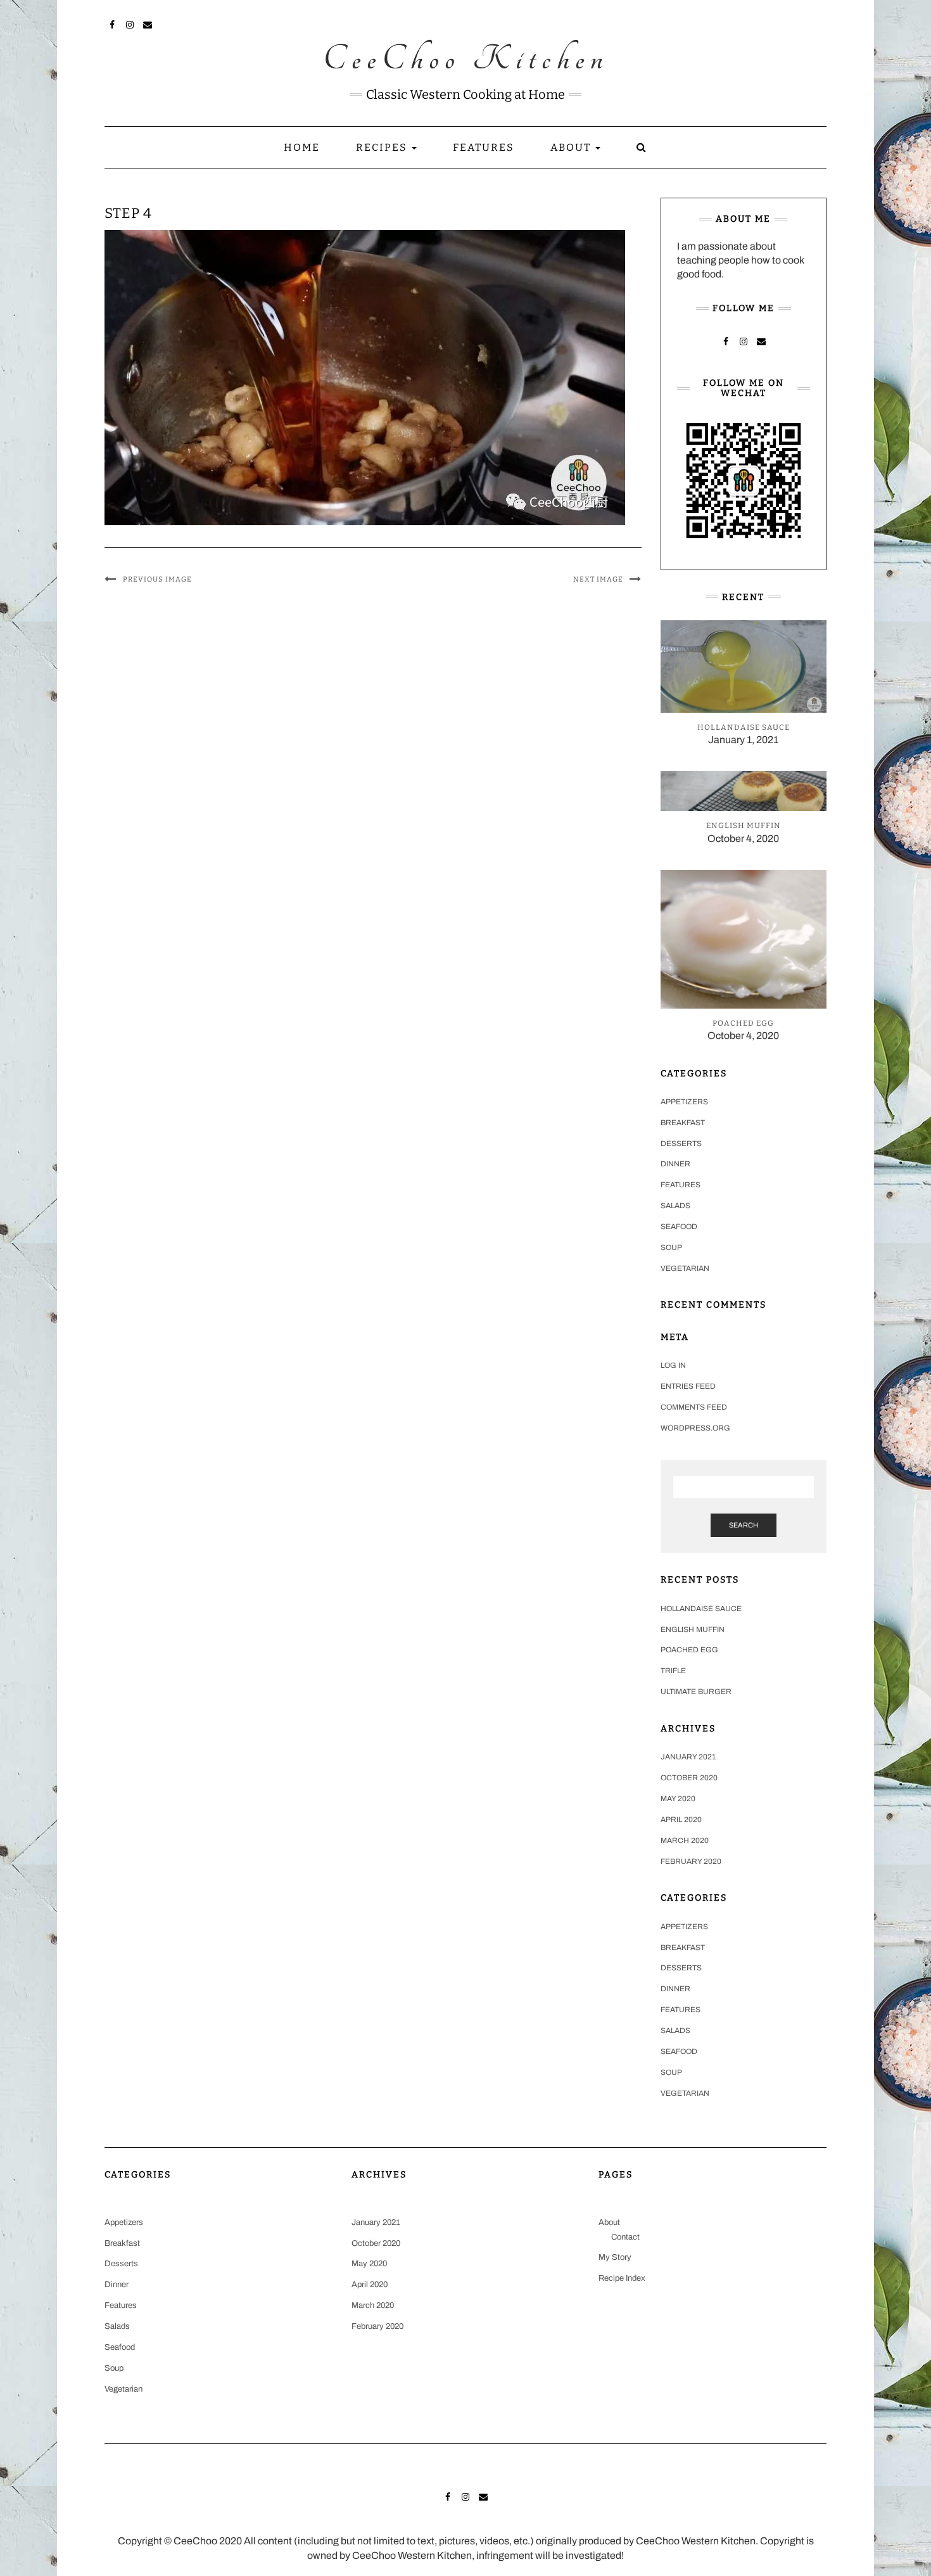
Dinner (675, 1164)
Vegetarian (685, 1268)
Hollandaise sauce (701, 1609)
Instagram (130, 23)
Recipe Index (622, 2278)
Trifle (673, 1671)
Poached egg (689, 1650)
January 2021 (688, 1757)
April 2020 (681, 1820)
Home (302, 147)
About (572, 147)
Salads (675, 1206)
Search (744, 1525)
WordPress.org (695, 1428)
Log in (673, 1365)
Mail (148, 23)
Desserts (681, 1144)
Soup (671, 1247)
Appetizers (684, 1102)
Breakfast (683, 1123)
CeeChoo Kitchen (466, 60)
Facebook (112, 23)
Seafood (679, 1227)
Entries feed (688, 1386)
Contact (625, 2237)
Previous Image (157, 579)
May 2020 (678, 1799)
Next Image (598, 579)
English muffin (693, 1629)
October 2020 (689, 1778)
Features (484, 147)
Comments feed (694, 1407)
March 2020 (685, 1840)
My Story (615, 2257)
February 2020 (691, 1861)
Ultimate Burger (696, 1692)
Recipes (383, 147)
